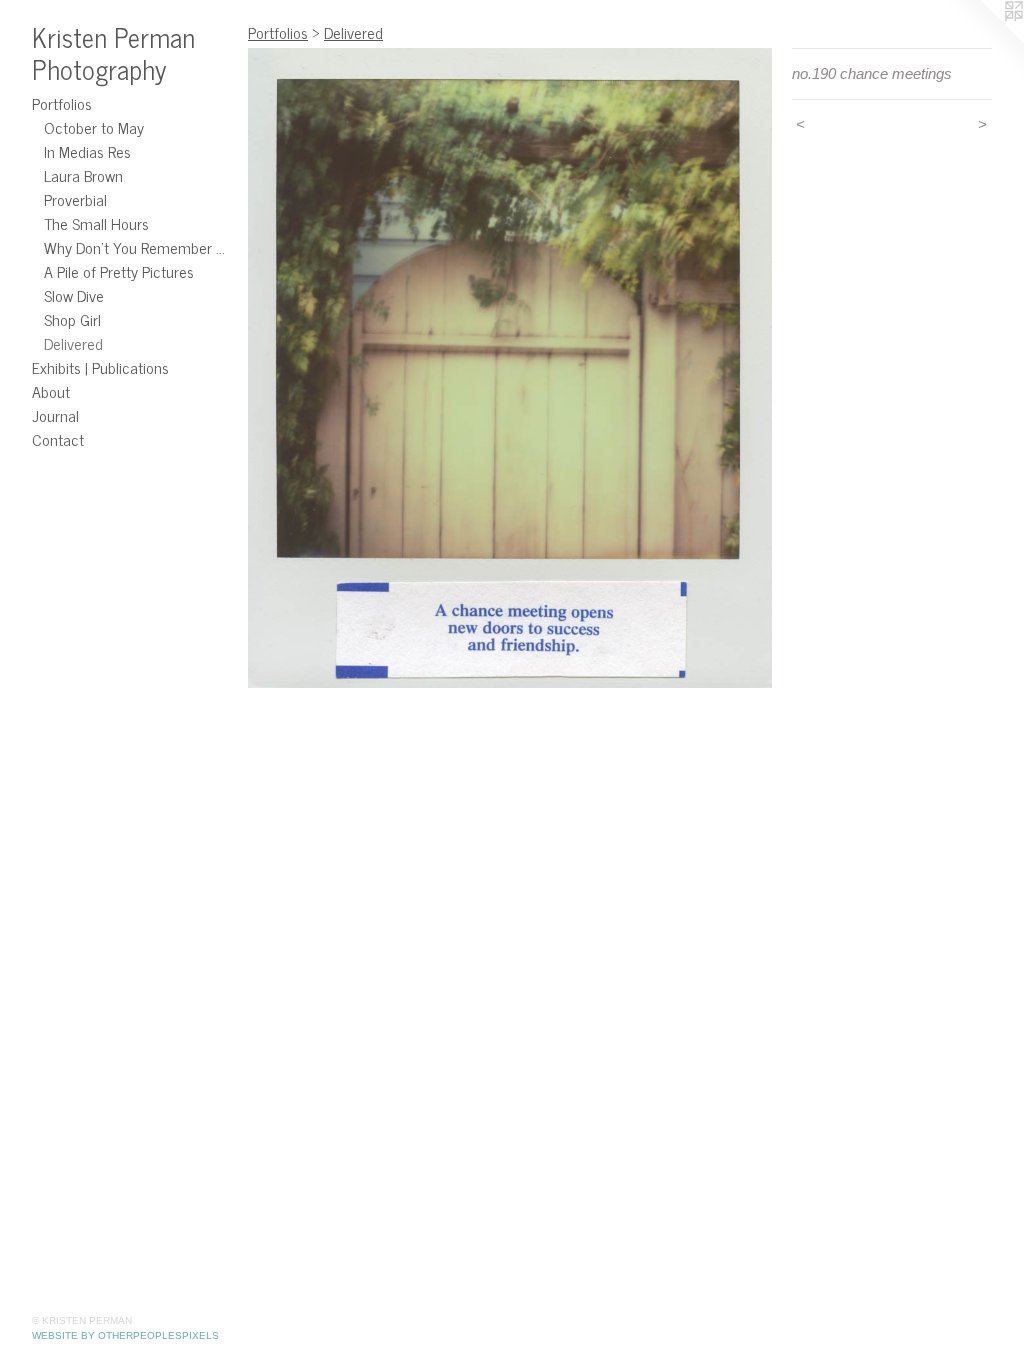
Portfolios (62, 103)
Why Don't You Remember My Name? (138, 247)
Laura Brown (83, 175)
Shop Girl (72, 319)
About (51, 391)
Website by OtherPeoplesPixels (125, 1335)
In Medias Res (87, 151)
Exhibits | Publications (100, 367)
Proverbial (75, 199)
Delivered (73, 343)
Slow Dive (74, 295)
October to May (94, 127)
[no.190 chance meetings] (510, 368)
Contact (58, 439)
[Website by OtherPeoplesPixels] (984, 40)
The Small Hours (96, 223)
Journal (55, 415)
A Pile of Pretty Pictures (119, 271)
